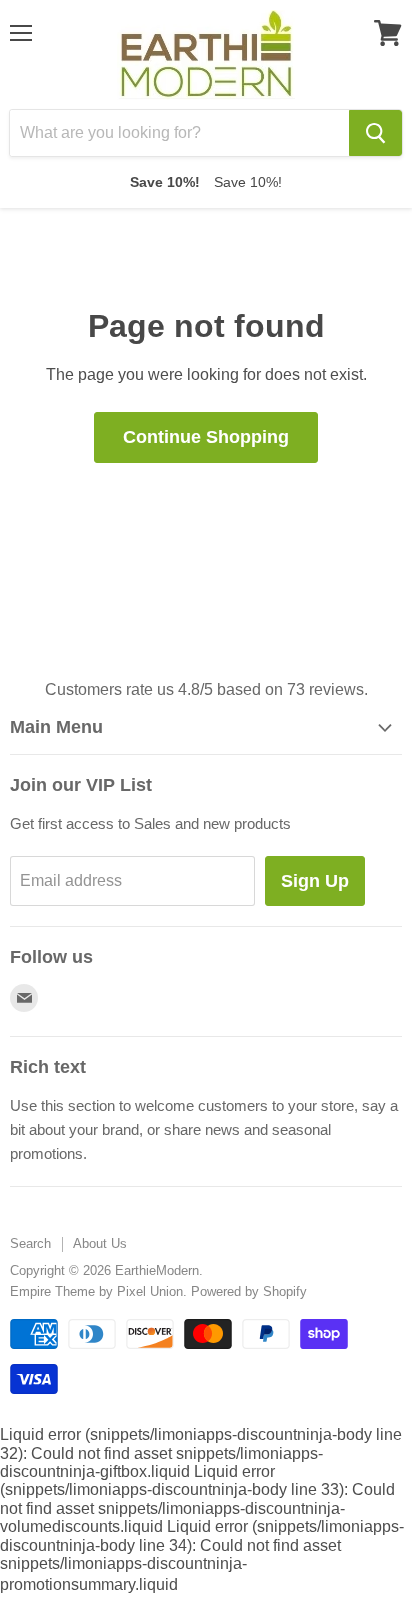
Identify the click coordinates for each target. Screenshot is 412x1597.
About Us (100, 1243)
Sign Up (315, 881)
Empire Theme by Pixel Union (96, 1291)
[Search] (375, 133)
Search (30, 1243)
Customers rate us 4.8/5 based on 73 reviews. (206, 689)
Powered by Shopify (249, 1291)
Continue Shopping (206, 437)
